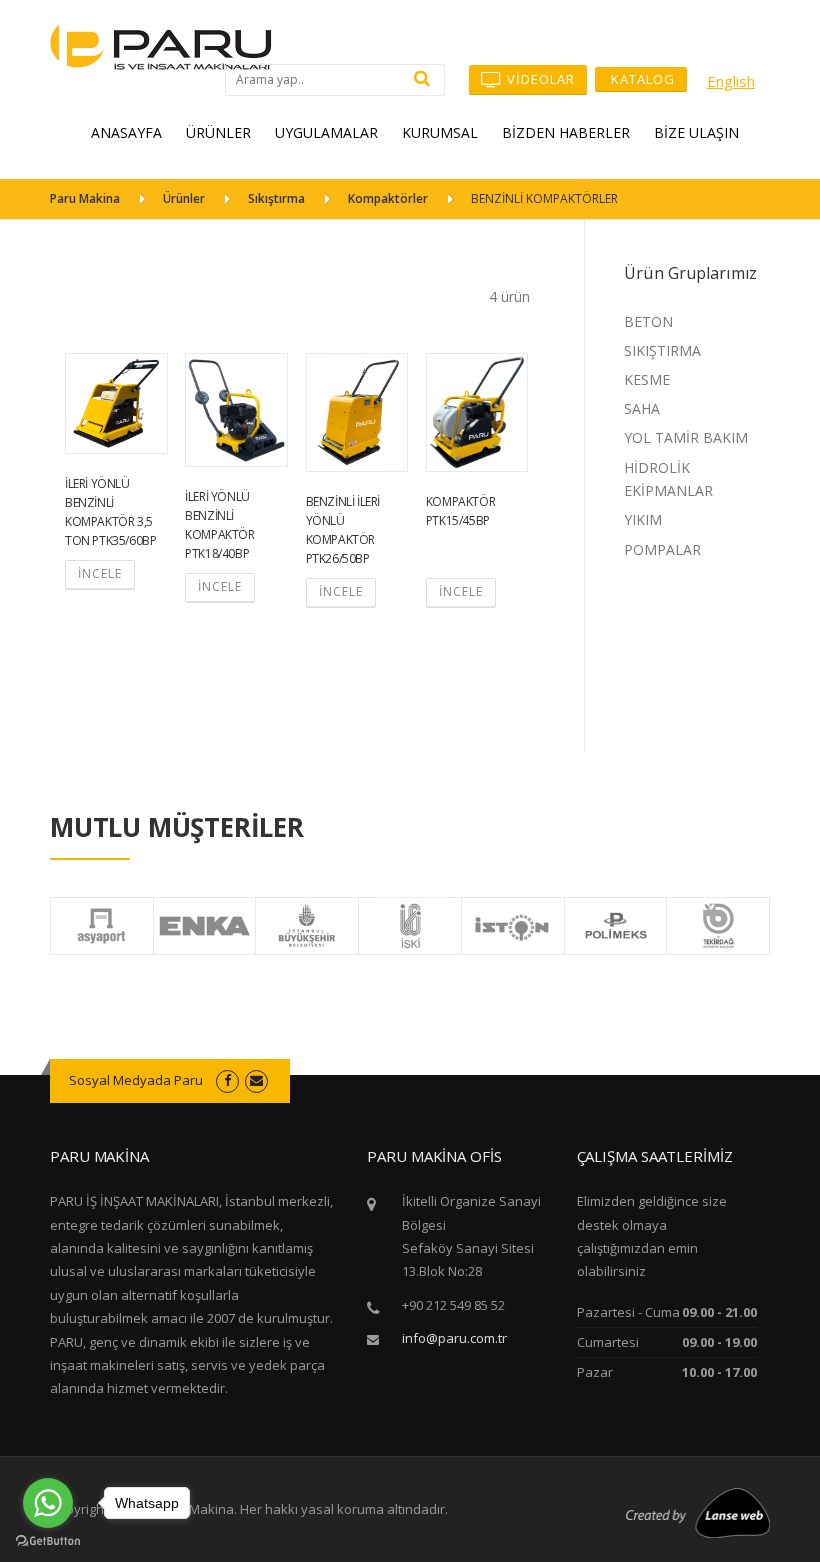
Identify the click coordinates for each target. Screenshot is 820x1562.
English (731, 81)
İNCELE (100, 573)
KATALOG (641, 79)
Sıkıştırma (276, 198)
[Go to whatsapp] (48, 1503)
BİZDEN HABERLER (566, 132)
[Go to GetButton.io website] (48, 1541)
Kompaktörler (388, 198)
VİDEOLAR (539, 79)
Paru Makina (85, 198)
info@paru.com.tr (454, 1338)
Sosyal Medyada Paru (136, 1080)
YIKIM (643, 519)
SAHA (642, 408)
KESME (647, 379)
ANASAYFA (126, 132)
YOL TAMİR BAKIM (686, 437)
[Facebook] (227, 1080)
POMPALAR (662, 549)
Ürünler (184, 198)
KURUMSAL (440, 132)
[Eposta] (256, 1080)
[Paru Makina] (161, 45)
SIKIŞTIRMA (662, 350)
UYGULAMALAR (326, 132)
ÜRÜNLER (218, 132)
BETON (648, 321)
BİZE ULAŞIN (696, 132)
